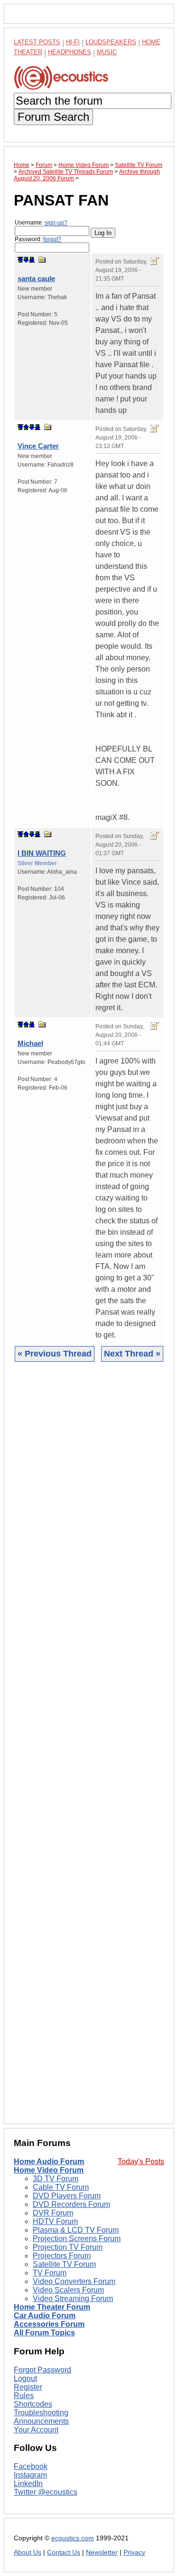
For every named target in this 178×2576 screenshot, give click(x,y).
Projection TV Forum (68, 2247)
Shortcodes (33, 2404)
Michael (30, 1043)
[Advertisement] (89, 1750)
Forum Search (53, 117)
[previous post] (26, 427)
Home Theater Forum (52, 2307)
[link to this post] (42, 259)
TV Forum (50, 2273)
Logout (25, 2378)
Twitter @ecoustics (46, 2492)
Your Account (36, 2430)
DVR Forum (53, 2213)
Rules (24, 2395)
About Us (28, 2552)
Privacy (134, 2552)
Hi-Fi (73, 42)
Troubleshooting (41, 2413)
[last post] (32, 260)
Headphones (70, 52)
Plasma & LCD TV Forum (76, 2230)
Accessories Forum (49, 2324)
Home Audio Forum (49, 2161)
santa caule (36, 278)
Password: (38, 239)
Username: (41, 223)
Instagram (30, 2475)
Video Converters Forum (74, 2281)
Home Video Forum (49, 2170)
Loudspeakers (111, 42)
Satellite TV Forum (64, 2264)
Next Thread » (132, 1354)
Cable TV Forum (61, 2187)
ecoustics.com (73, 2538)
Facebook (31, 2466)
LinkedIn (28, 2483)
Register (28, 2387)
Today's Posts (141, 2161)
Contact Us (64, 2552)
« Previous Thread (55, 1354)
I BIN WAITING (42, 853)
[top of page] (20, 260)
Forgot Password (42, 2370)
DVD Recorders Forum (71, 2204)
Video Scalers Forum (68, 2290)
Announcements (41, 2421)
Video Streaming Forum (73, 2298)
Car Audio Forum (45, 2316)
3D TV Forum (56, 2179)
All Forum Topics (44, 2333)
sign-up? (56, 223)
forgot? (52, 239)
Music (107, 52)
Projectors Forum (62, 2256)
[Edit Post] (155, 261)
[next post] (26, 260)
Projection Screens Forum (77, 2239)
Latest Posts (37, 42)
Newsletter (102, 2552)
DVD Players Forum (67, 2196)
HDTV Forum (55, 2221)
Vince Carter (38, 446)
